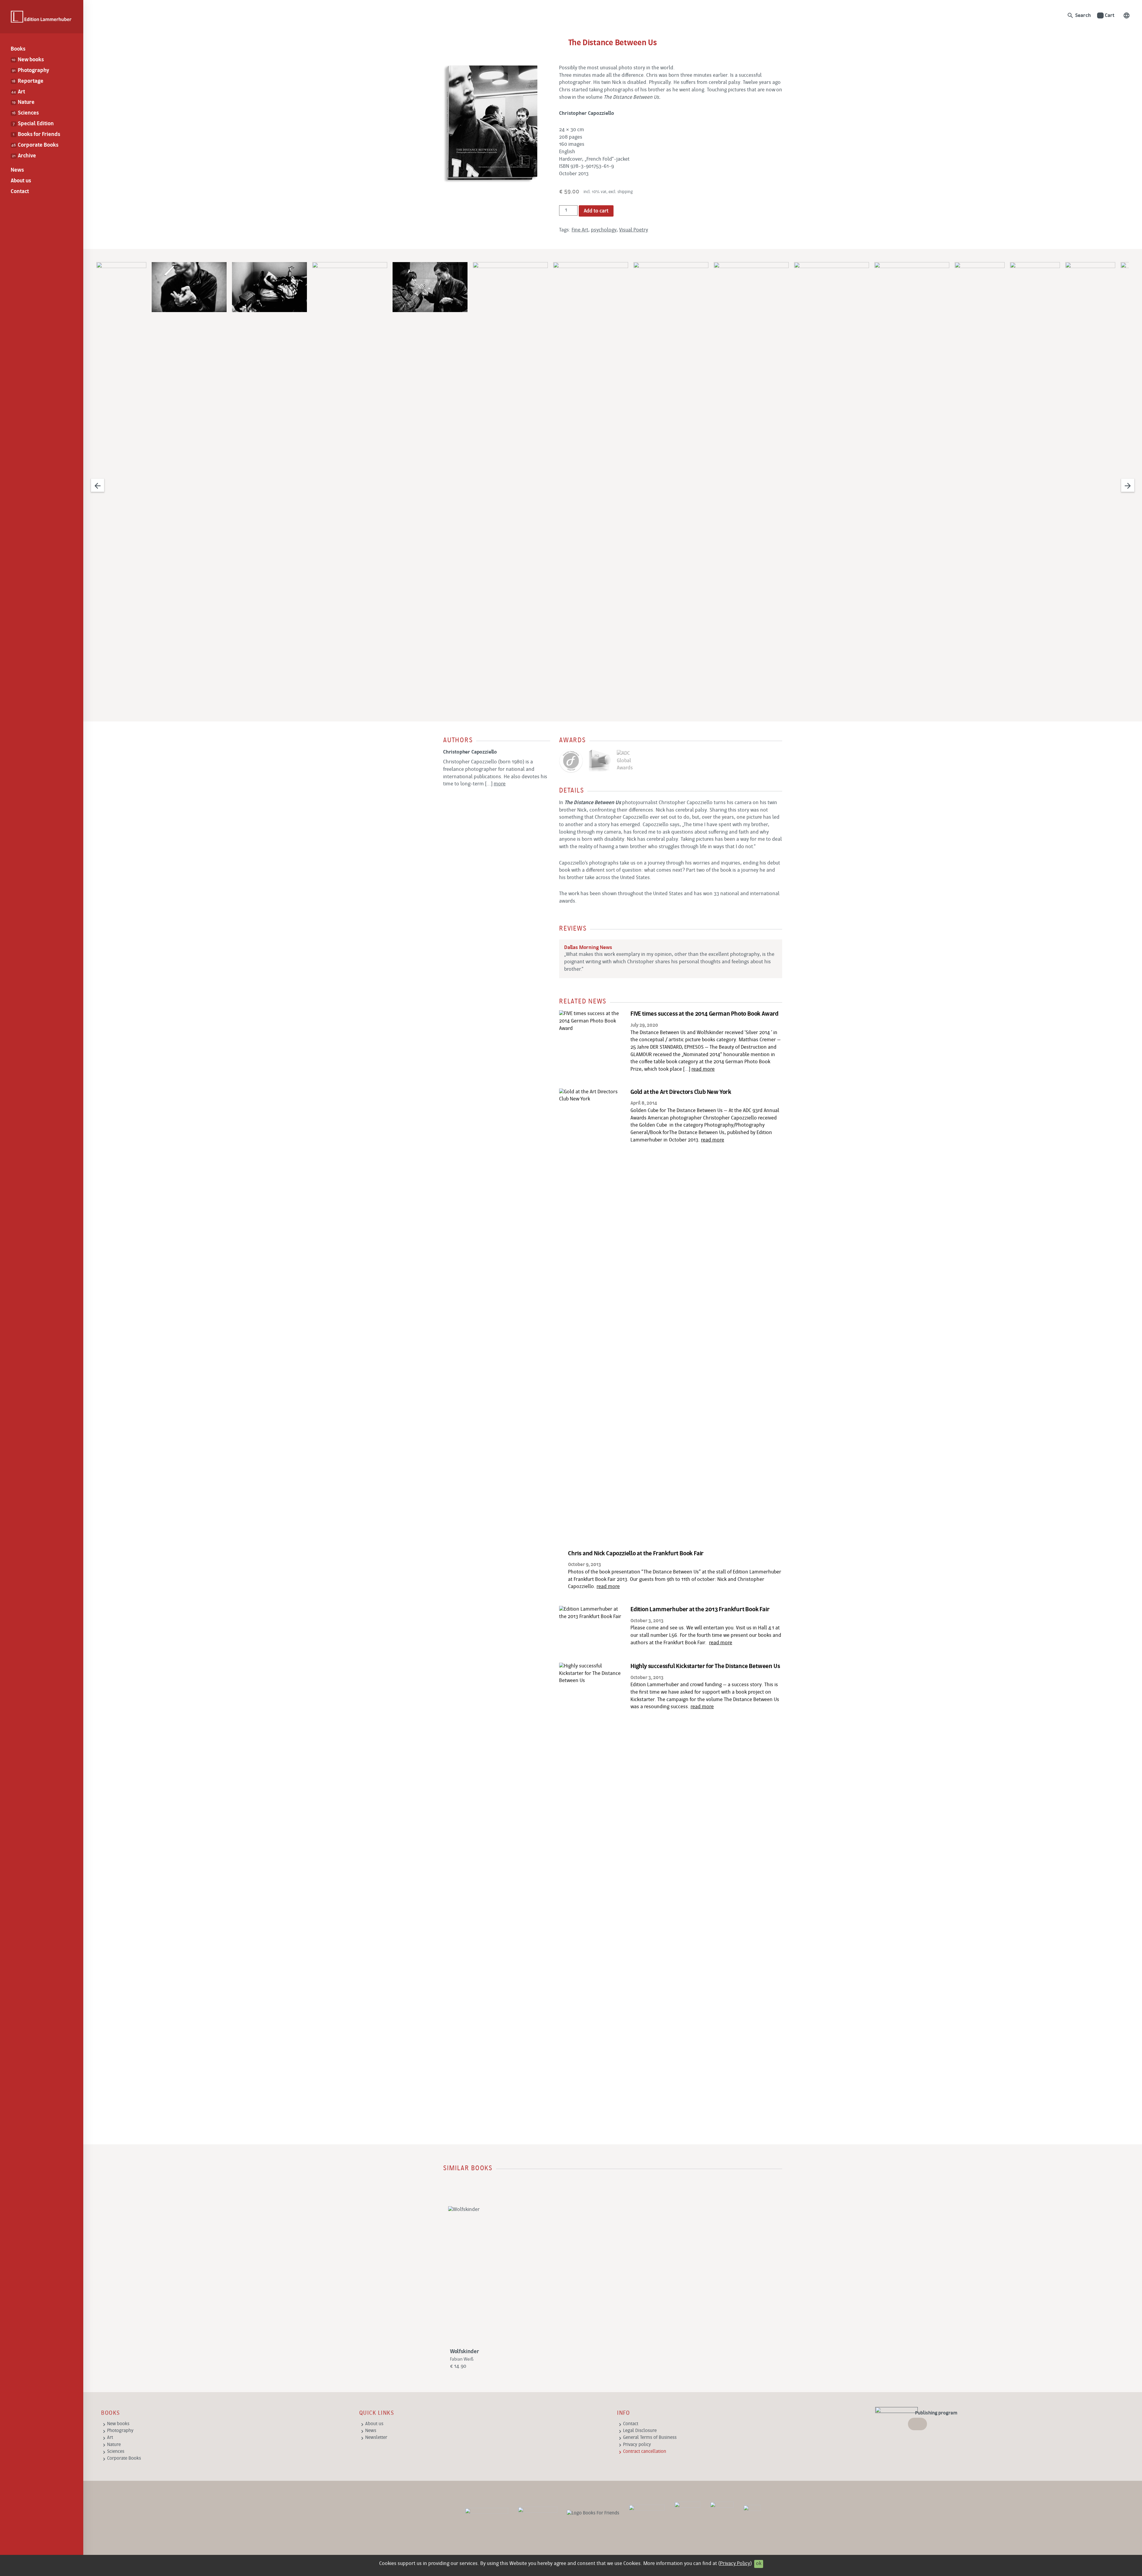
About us (21, 181)
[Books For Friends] (593, 2513)
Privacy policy (637, 2445)
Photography (30, 71)
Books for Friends (36, 135)
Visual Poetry (634, 230)
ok (759, 2564)
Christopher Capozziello (470, 752)
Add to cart (596, 211)
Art (18, 92)
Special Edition (33, 124)
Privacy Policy (735, 2564)
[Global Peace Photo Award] (722, 2514)
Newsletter (376, 2438)
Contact (20, 192)
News (17, 170)
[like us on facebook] (538, 2514)
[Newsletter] (487, 2514)
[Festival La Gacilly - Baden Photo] (647, 2514)
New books (28, 60)
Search (1079, 15)
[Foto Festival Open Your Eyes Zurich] (687, 2514)
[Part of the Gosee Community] (752, 2514)
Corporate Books (35, 145)
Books (18, 49)
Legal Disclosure (640, 2431)
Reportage (27, 81)
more (500, 784)
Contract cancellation (645, 2452)
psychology (604, 230)
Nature (23, 102)
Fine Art (580, 230)
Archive (24, 156)
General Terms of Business (650, 2438)
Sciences (25, 113)
